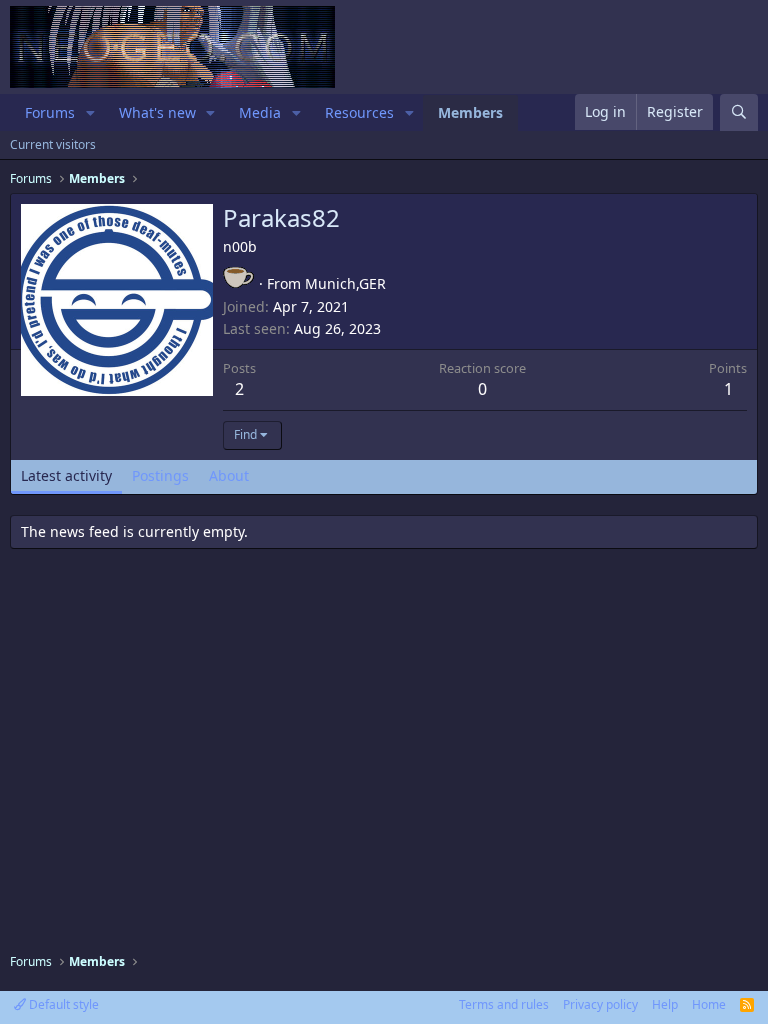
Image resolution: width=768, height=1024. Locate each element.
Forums (50, 112)
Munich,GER (345, 283)
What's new (157, 112)
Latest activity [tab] (66, 475)
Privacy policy (600, 1004)
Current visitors (53, 144)
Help (665, 1004)
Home (709, 1004)
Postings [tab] (160, 475)
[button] (90, 113)
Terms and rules (504, 1004)
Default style (62, 1004)
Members (470, 112)
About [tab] (229, 475)
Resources (359, 112)
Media (260, 112)
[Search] (739, 112)
